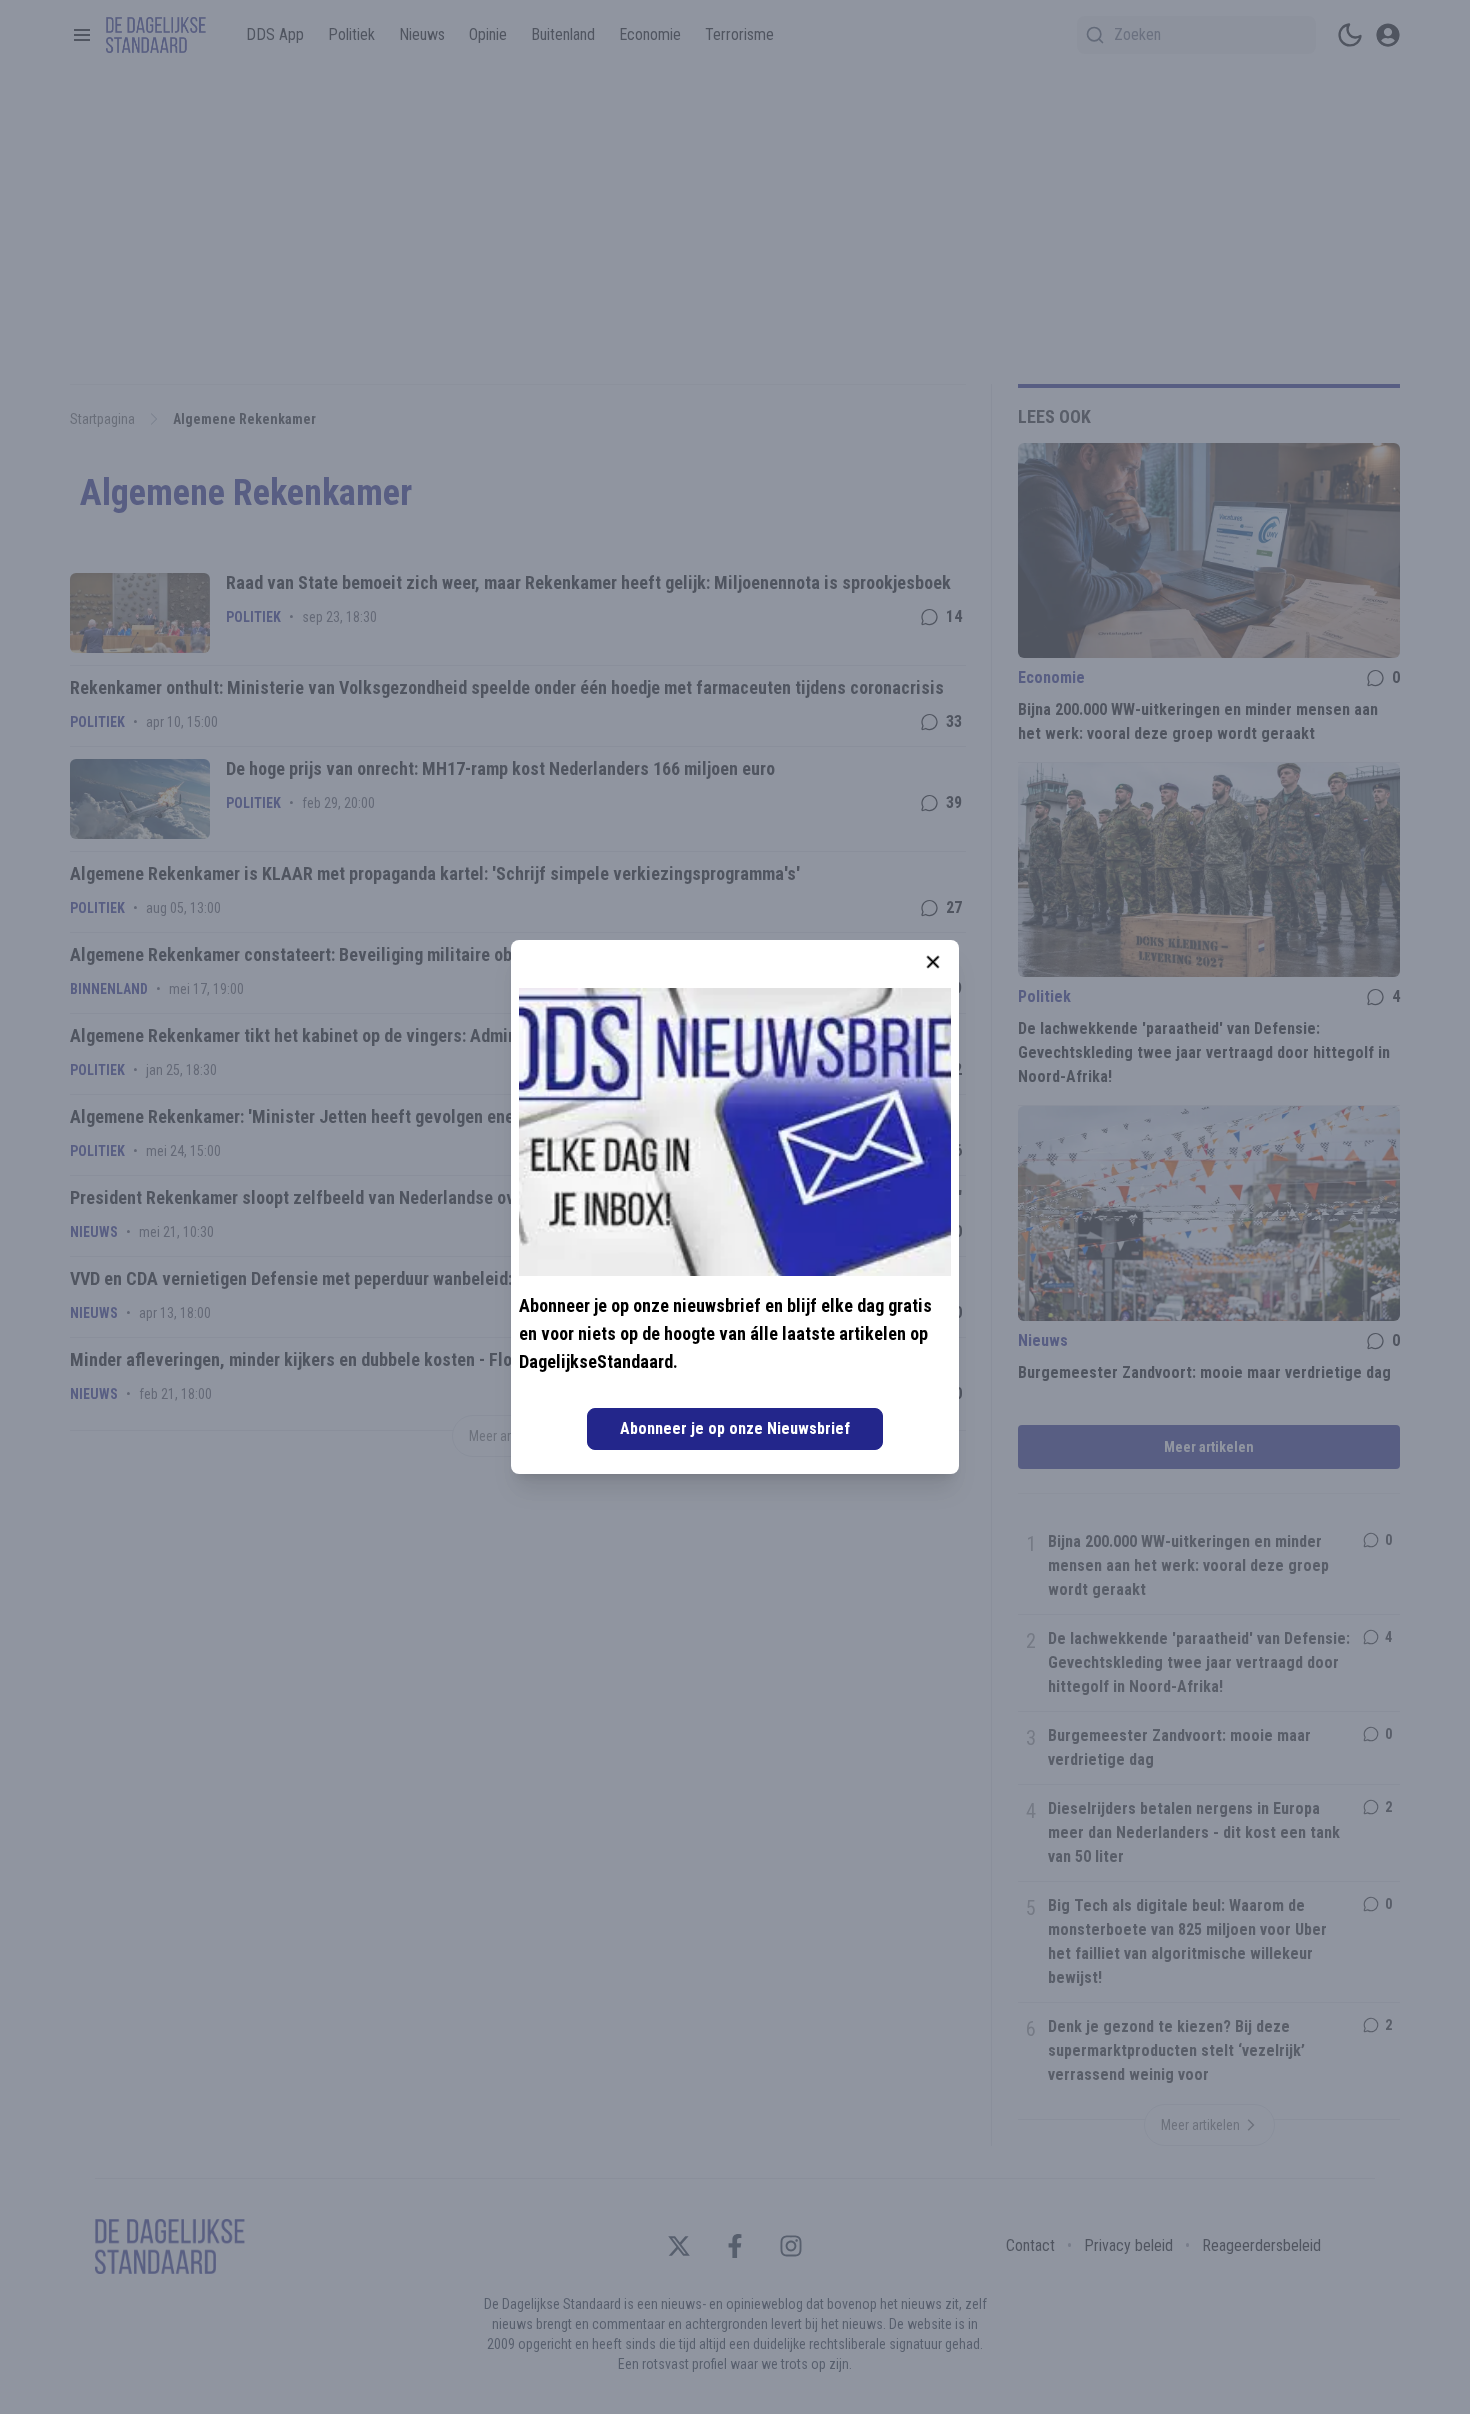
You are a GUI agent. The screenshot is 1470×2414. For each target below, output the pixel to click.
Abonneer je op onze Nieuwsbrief (735, 1428)
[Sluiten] (933, 962)
